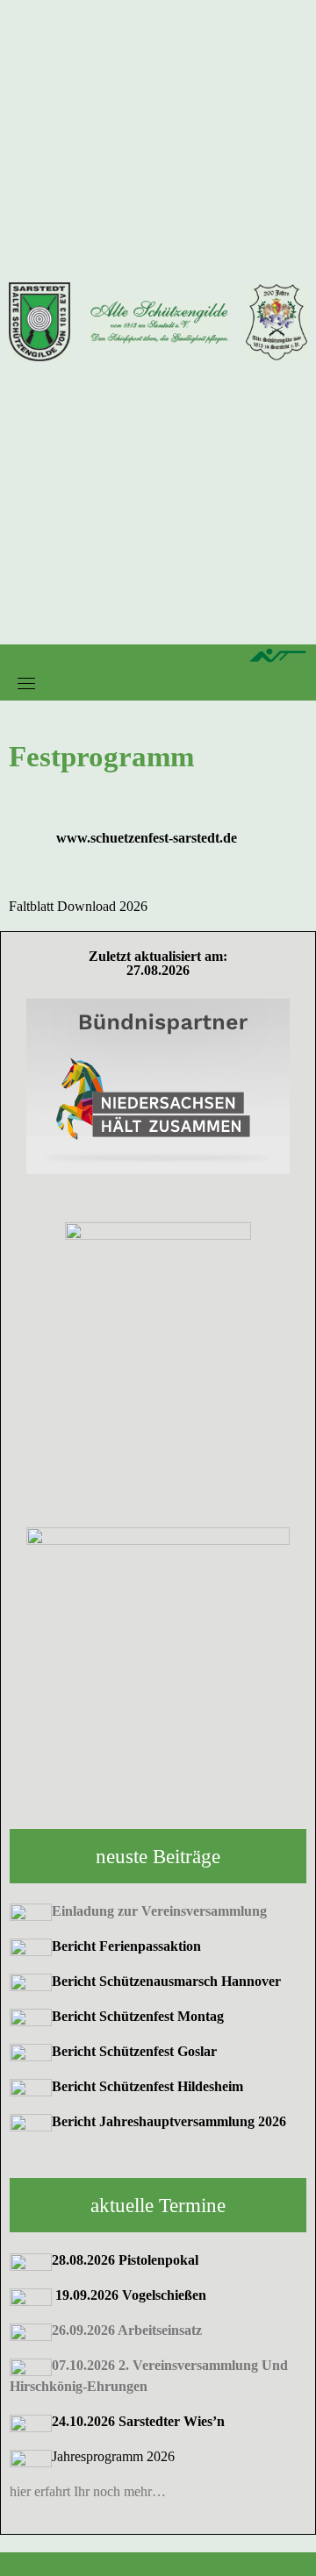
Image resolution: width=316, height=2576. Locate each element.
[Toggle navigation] (26, 683)
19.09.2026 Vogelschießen (131, 2295)
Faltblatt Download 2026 (78, 906)
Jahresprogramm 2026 (113, 2456)
